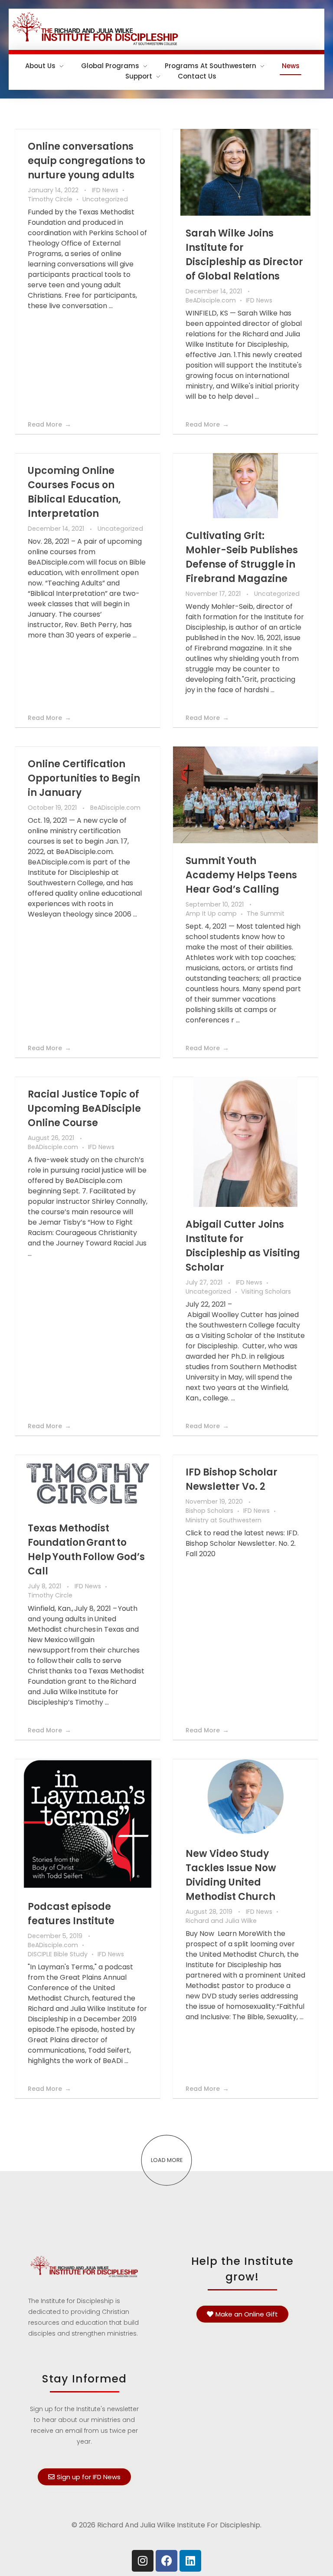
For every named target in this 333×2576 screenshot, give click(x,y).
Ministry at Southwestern (224, 1520)
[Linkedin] (190, 2561)
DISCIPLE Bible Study (58, 1954)
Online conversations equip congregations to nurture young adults (87, 161)
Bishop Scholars (209, 1511)
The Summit (266, 913)
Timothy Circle (50, 199)
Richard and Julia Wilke (221, 1921)
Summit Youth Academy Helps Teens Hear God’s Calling (241, 875)
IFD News (105, 190)
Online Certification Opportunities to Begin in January (84, 778)
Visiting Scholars (266, 1291)
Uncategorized (105, 199)
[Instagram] (143, 2561)
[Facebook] (166, 2561)
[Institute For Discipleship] (166, 28)
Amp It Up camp (211, 913)
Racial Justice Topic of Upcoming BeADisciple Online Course (84, 1109)
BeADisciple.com (211, 300)
